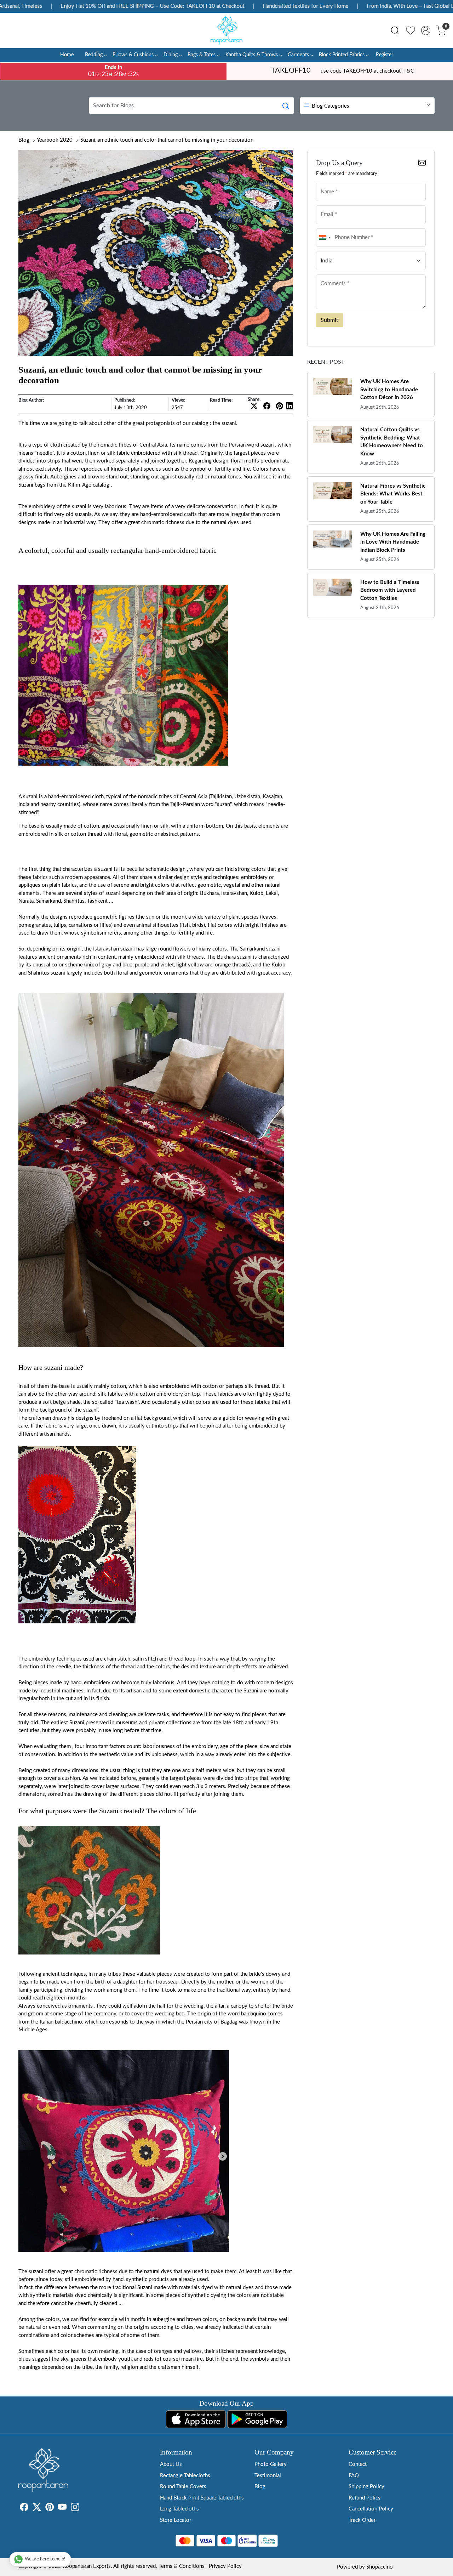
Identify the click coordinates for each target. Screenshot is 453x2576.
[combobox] (325, 238)
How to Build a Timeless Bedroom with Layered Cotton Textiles (390, 590)
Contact (358, 2464)
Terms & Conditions (182, 2566)
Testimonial (268, 2476)
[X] (37, 2509)
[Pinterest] (50, 2509)
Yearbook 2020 (55, 140)
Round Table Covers (183, 2487)
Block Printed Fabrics (342, 55)
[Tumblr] (84, 2509)
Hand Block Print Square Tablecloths (202, 2498)
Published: (125, 400)
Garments (298, 55)
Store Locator (176, 2520)
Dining (171, 55)
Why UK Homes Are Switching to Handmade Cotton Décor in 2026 (389, 390)
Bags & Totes (202, 55)
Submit (329, 320)
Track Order (362, 2520)
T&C (409, 71)
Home (67, 55)
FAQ (354, 2476)
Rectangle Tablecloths (185, 2476)
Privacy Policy (225, 2566)
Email (325, 205)
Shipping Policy (366, 2487)
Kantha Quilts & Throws (252, 55)
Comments (330, 274)
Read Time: (221, 400)
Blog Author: (31, 400)
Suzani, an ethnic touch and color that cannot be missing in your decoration (167, 140)
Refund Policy (365, 2498)
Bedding (94, 55)
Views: (178, 400)
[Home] (226, 30)
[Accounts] (426, 30)
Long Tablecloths (179, 2509)
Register (385, 55)
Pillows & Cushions (133, 55)
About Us (171, 2464)
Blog (24, 140)
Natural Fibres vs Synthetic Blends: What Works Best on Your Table (393, 494)
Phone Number (334, 228)
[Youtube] (62, 2509)
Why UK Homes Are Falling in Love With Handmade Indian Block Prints (393, 542)
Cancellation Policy (371, 2509)
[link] (395, 30)
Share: (254, 400)
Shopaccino (380, 2567)
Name (325, 182)
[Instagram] (75, 2509)
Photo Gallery (271, 2464)
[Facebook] (24, 2509)
